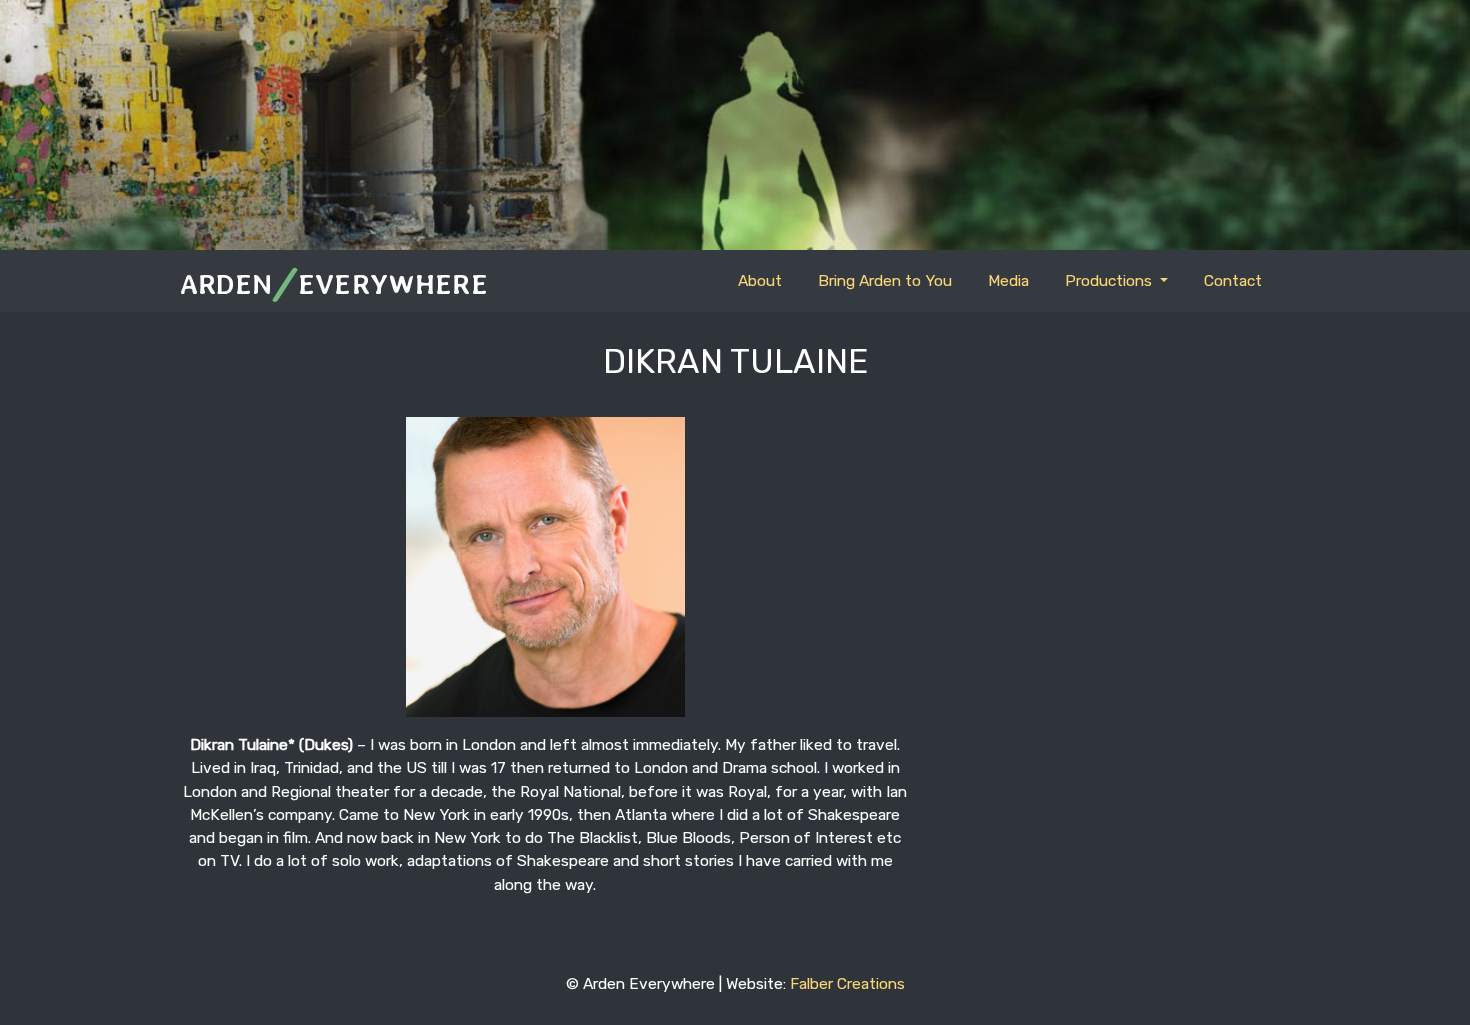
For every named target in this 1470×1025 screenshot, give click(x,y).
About (760, 280)
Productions (1110, 280)
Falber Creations (847, 983)
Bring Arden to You (885, 280)
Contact (1233, 280)
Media (1008, 280)
